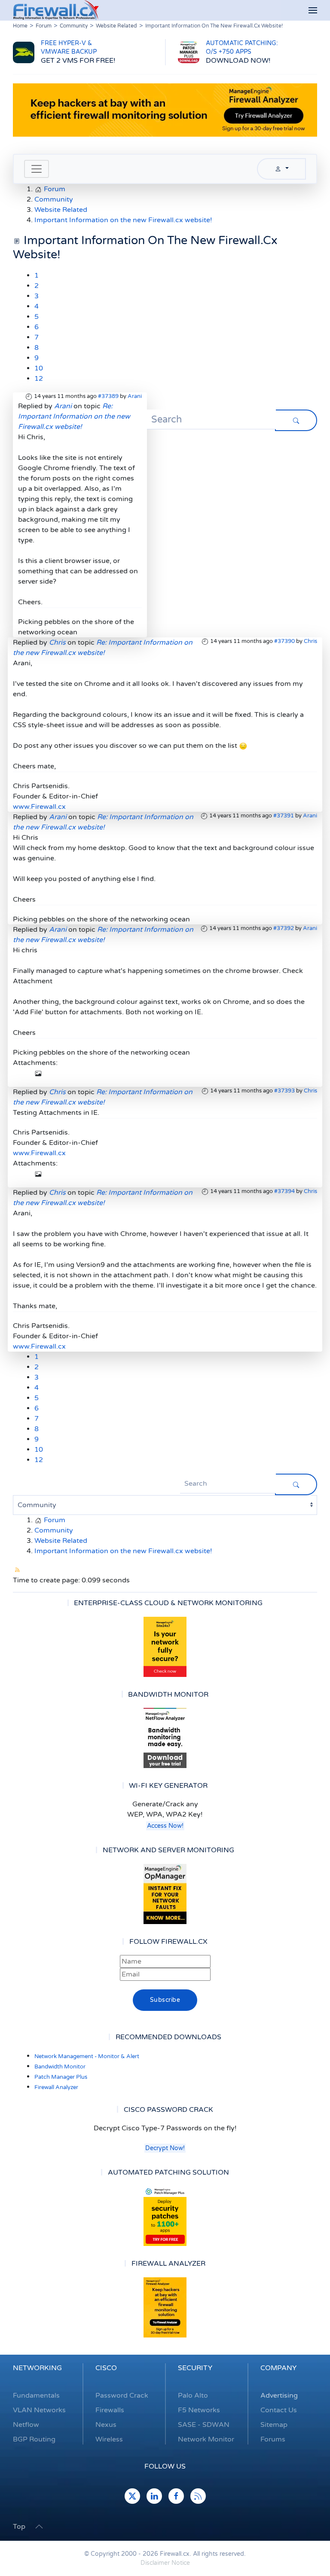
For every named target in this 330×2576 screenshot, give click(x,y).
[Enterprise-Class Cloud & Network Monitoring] (165, 1647)
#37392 (284, 928)
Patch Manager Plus (61, 2077)
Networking (37, 2368)
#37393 (284, 1091)
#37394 (284, 1191)
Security (195, 2368)
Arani (135, 396)
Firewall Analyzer (56, 2087)
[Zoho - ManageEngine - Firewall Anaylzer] (165, 110)
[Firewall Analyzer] (165, 2307)
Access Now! (165, 1826)
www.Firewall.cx (39, 807)
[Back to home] (56, 10)
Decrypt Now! (165, 2148)
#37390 (284, 641)
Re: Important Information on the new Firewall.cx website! (74, 416)
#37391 (284, 816)
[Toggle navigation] (37, 169)
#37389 (108, 396)
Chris (310, 641)
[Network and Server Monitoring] (165, 1894)
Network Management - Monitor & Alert (87, 2056)
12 (39, 379)
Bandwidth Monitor (60, 2067)
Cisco (106, 2368)
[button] (313, 11)
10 (39, 368)
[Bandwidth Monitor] (165, 1738)
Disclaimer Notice (165, 2563)
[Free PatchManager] (165, 2216)
